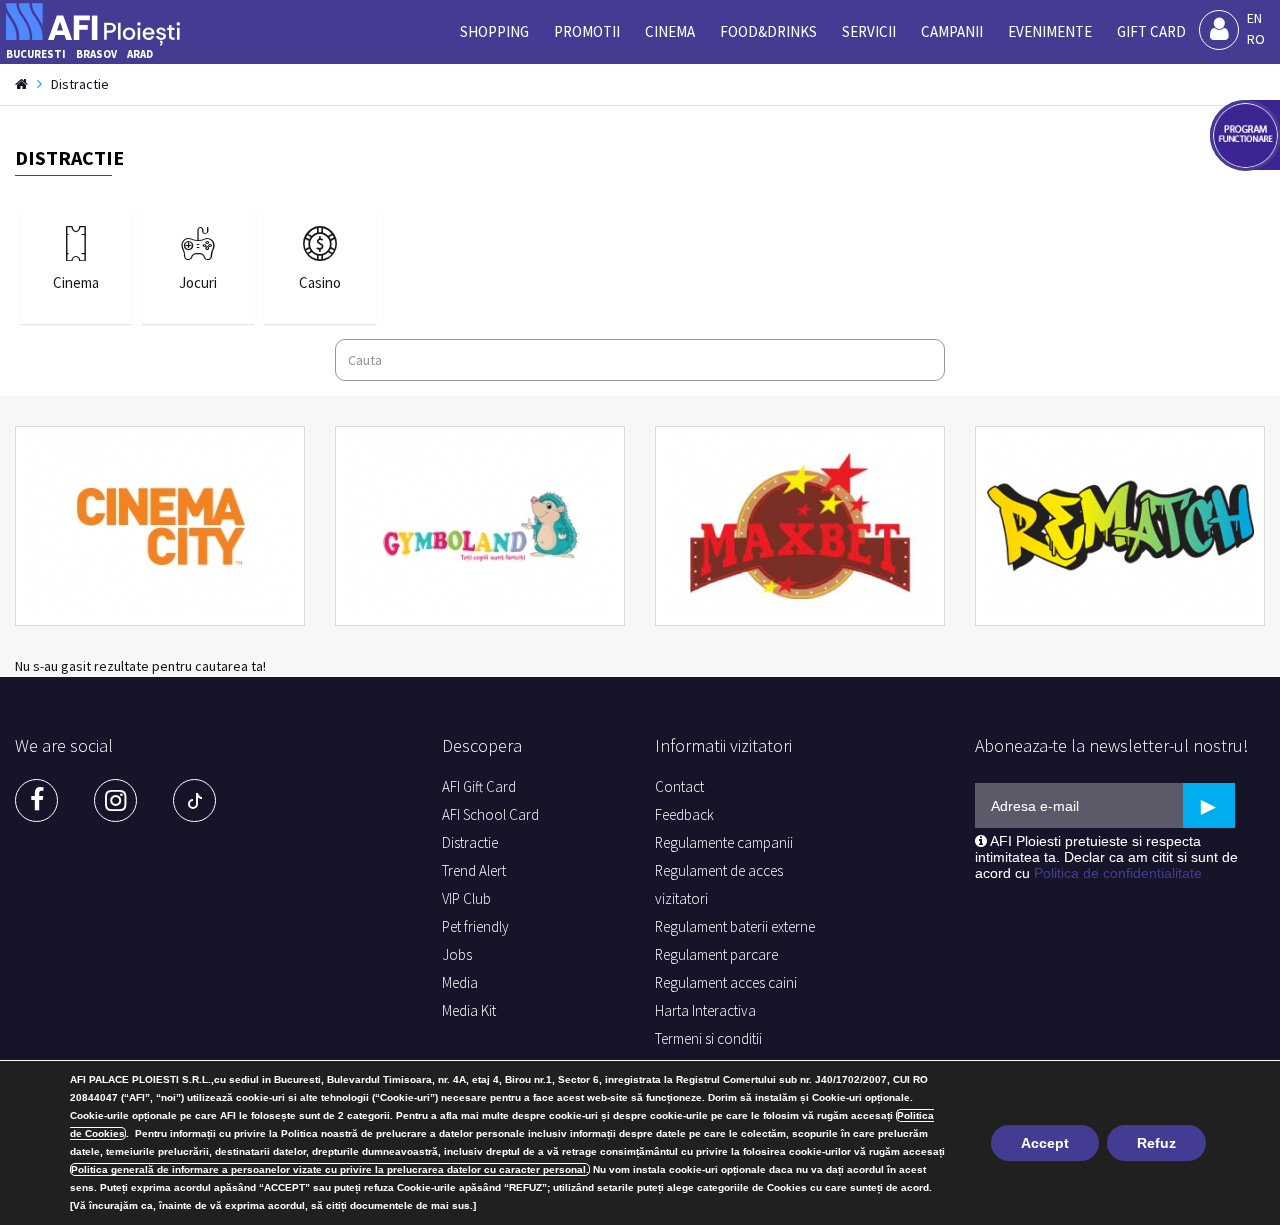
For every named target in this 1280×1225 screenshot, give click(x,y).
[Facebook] (36, 800)
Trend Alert (474, 870)
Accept (1045, 1143)
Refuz (1156, 1143)
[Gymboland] (480, 526)
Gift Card (1151, 31)
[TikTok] (194, 800)
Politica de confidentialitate (1118, 873)
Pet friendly (475, 926)
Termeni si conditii (708, 1038)
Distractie (470, 842)
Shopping (494, 31)
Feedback (684, 814)
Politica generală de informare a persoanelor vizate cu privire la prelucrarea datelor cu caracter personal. (330, 1169)
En (1254, 18)
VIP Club (466, 898)
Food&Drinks (768, 31)
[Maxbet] (800, 526)
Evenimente (1050, 31)
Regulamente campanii (724, 842)
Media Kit (469, 1010)
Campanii (952, 31)
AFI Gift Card (479, 786)
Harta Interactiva (705, 1010)
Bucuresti (36, 54)
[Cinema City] (160, 526)
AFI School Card (490, 814)
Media (460, 982)
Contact (679, 786)
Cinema (670, 31)
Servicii (869, 31)
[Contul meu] (1219, 30)
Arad (140, 54)
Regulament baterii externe (735, 926)
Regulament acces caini (726, 982)
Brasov (96, 54)
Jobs (457, 954)
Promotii (587, 31)
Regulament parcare (716, 954)
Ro (1256, 39)
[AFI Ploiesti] (99, 19)
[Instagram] (115, 800)
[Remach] (1120, 526)
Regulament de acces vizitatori (719, 884)
